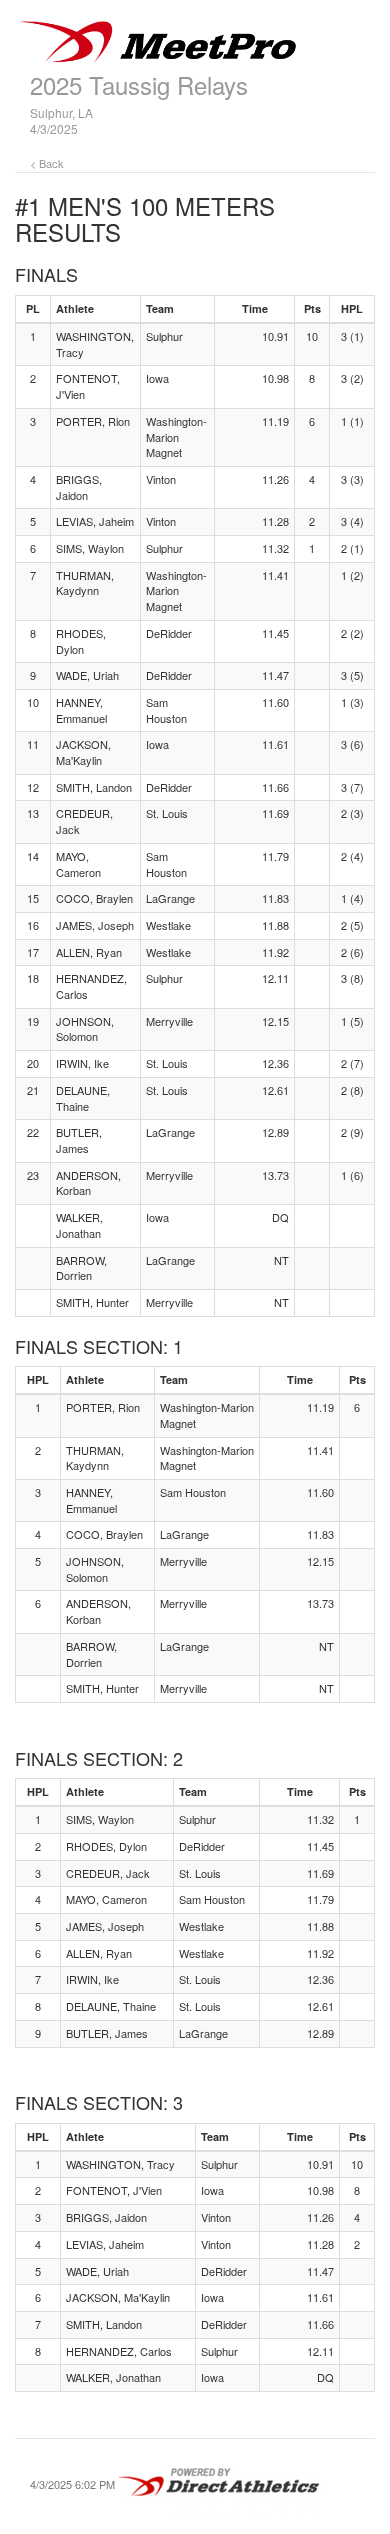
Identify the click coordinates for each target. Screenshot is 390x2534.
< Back (47, 163)
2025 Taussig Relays (139, 84)
